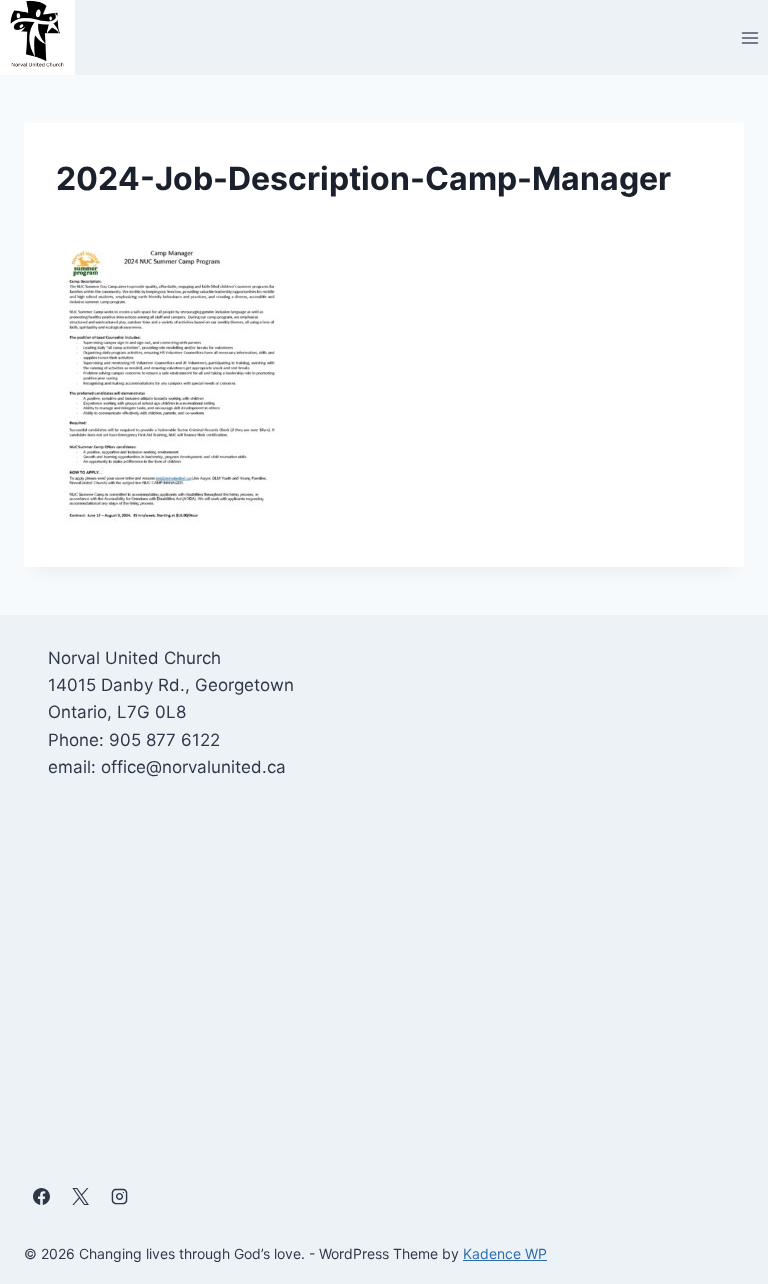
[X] (80, 1197)
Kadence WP (505, 1253)
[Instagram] (119, 1197)
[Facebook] (41, 1197)
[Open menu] (749, 37)
